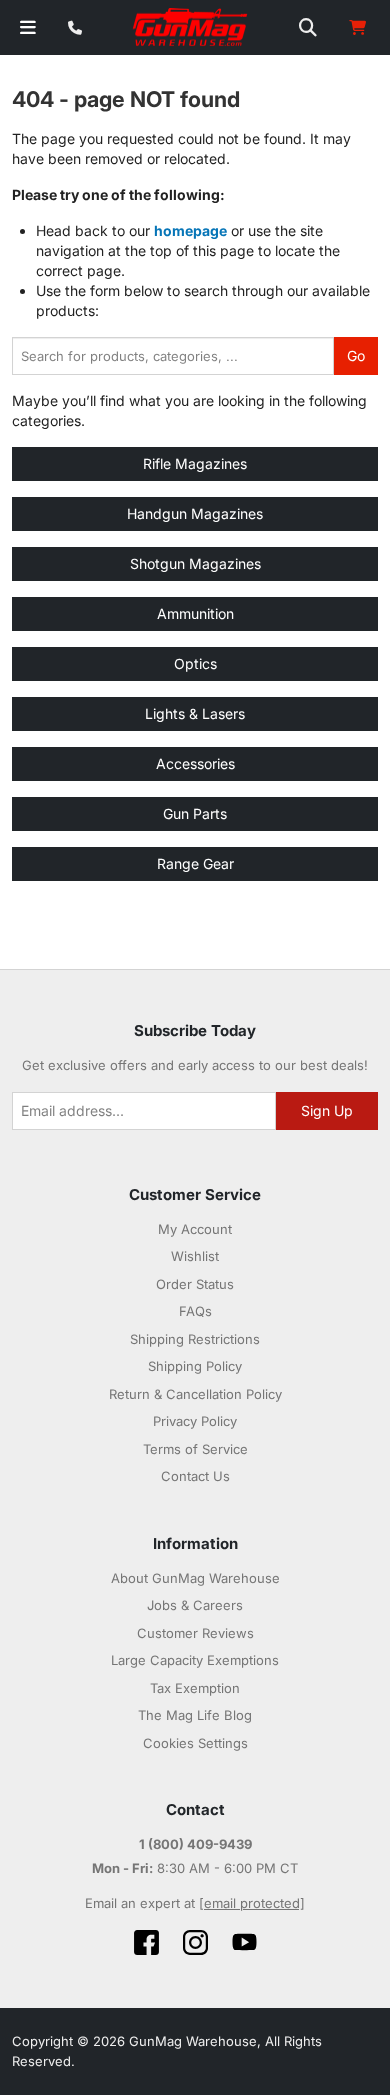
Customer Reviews (195, 1633)
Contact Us (195, 1476)
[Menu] (28, 27)
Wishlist (195, 1256)
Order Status (195, 1284)
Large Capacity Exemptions (195, 1660)
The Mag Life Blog (195, 1715)
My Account (195, 1229)
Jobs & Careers (195, 1605)
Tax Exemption (195, 1688)
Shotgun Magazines (195, 563)
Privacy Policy (195, 1421)
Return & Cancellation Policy (195, 1394)
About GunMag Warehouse (195, 1578)
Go (356, 355)
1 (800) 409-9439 (195, 1844)
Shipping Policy (195, 1366)
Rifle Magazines (195, 463)
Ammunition (195, 613)
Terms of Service (195, 1449)
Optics (195, 663)
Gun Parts (195, 813)
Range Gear (195, 863)
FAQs (195, 1311)
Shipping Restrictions (195, 1339)
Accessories (195, 763)
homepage (190, 230)
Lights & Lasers (195, 713)
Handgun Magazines (195, 513)
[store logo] (191, 28)
